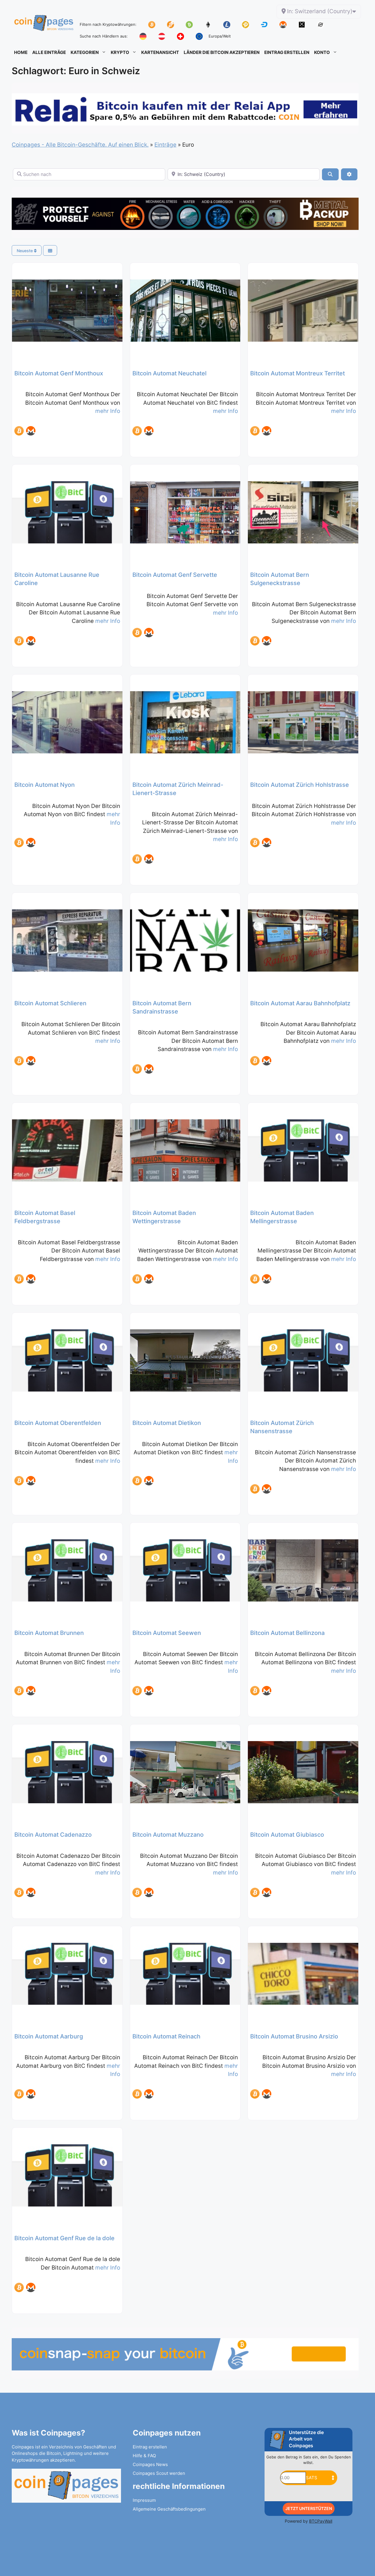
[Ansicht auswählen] (50, 251)
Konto (322, 52)
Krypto (120, 52)
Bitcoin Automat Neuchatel (169, 373)
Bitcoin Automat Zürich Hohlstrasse (300, 785)
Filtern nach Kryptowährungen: (108, 24)
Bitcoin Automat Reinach (166, 2036)
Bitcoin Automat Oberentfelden (58, 1423)
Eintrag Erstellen (287, 52)
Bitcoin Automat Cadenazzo (53, 1835)
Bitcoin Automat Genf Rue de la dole (64, 2238)
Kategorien (85, 52)
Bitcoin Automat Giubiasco (287, 1835)
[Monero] (31, 431)
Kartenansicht (160, 52)
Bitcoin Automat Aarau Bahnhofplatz (300, 1003)
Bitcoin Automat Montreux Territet (298, 373)
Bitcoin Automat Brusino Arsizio (294, 2036)
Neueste (25, 251)
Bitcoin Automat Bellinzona (287, 1633)
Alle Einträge (49, 52)
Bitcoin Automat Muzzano (168, 1835)
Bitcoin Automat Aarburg (49, 2036)
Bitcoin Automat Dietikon (167, 1423)
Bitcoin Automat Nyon (45, 785)
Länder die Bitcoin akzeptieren (222, 52)
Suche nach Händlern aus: (104, 36)
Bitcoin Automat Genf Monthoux (59, 373)
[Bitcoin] (19, 431)
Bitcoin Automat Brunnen (49, 1633)
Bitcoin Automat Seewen (167, 1633)
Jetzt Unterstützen (309, 2508)
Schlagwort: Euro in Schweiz (76, 71)
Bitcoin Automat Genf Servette (175, 575)
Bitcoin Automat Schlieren (50, 1003)
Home (21, 52)
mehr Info (108, 411)
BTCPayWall (321, 2521)
